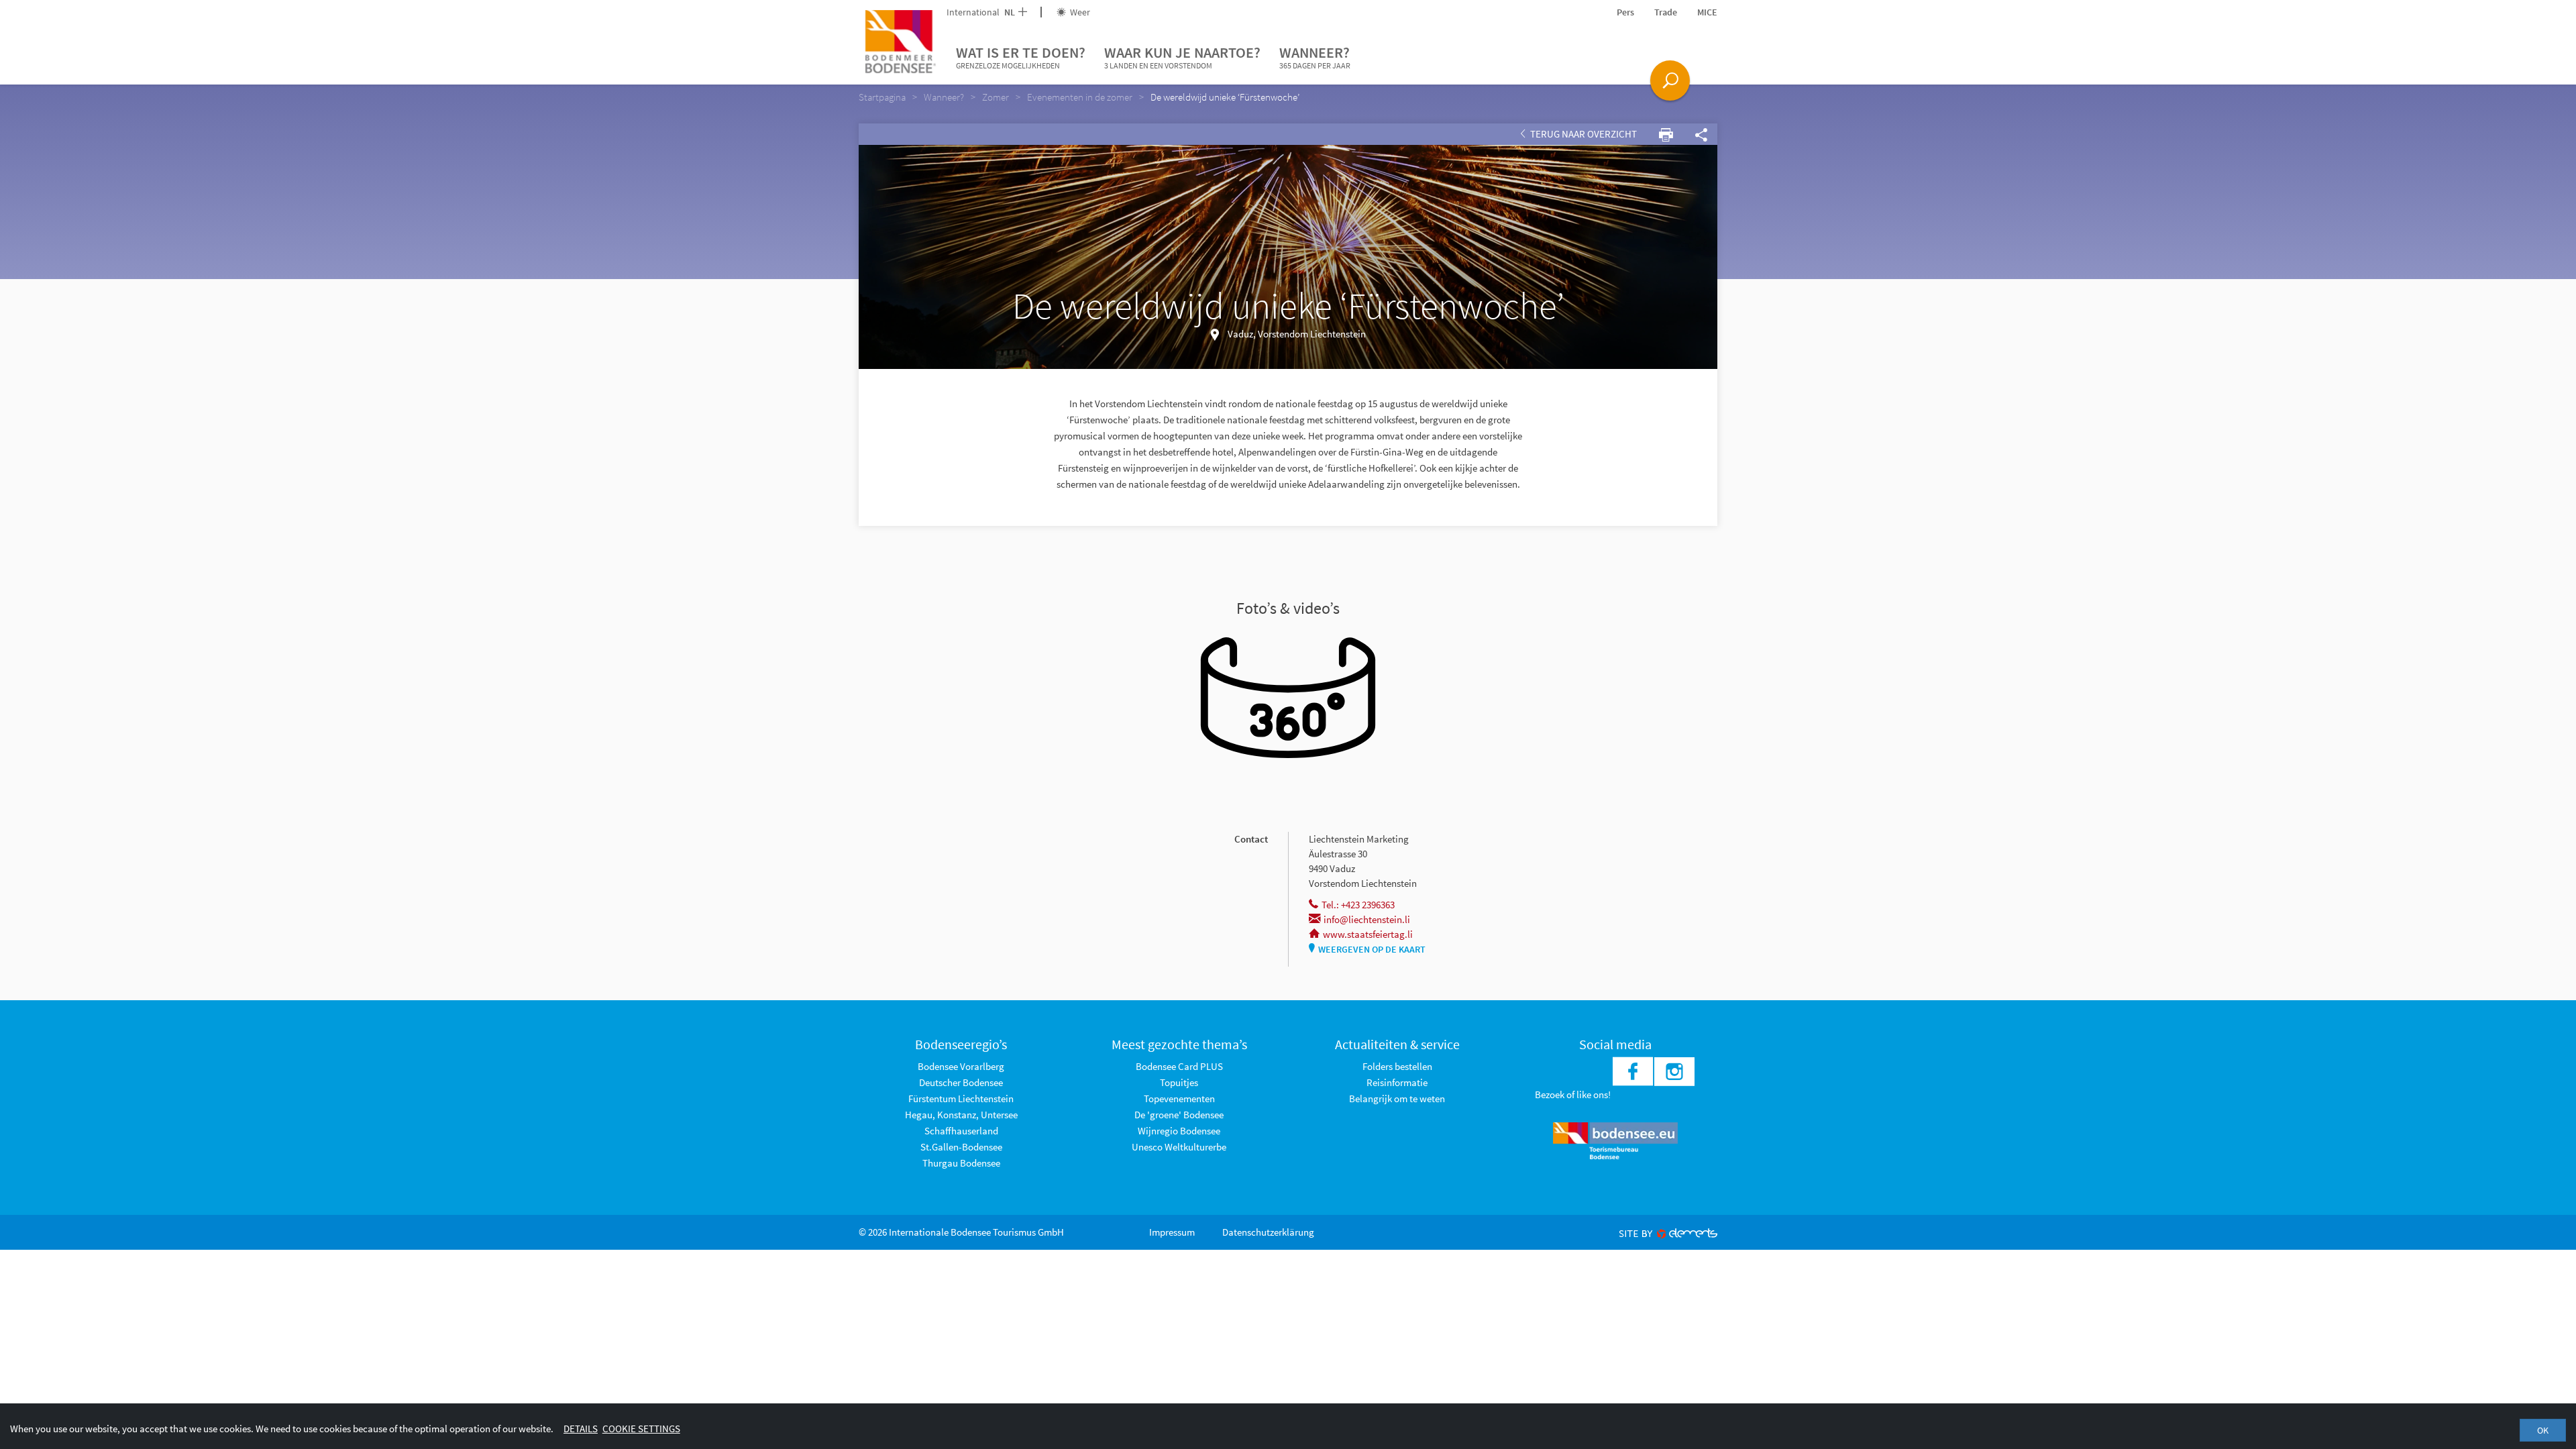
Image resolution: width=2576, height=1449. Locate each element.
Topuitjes (1179, 1082)
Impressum (1172, 1232)
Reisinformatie (1397, 1082)
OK (2543, 1430)
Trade (1666, 12)
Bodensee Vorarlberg (961, 1066)
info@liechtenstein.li (1367, 919)
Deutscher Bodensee (961, 1082)
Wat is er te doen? (1021, 57)
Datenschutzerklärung (1268, 1232)
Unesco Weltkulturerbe (1179, 1147)
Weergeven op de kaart (1372, 949)
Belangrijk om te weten (1397, 1098)
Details (581, 1429)
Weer (1079, 12)
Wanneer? (1315, 57)
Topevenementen (1179, 1098)
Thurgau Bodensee (961, 1163)
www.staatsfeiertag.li (1368, 934)
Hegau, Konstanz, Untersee (961, 1115)
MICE (1707, 12)
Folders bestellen (1397, 1066)
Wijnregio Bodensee (1179, 1131)
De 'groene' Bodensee (1179, 1115)
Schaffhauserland (961, 1131)
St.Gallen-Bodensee (961, 1147)
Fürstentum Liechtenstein (961, 1098)
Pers (1625, 12)
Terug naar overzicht (1582, 134)
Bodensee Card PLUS (1179, 1066)
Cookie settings (641, 1429)
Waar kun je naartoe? (1182, 57)
